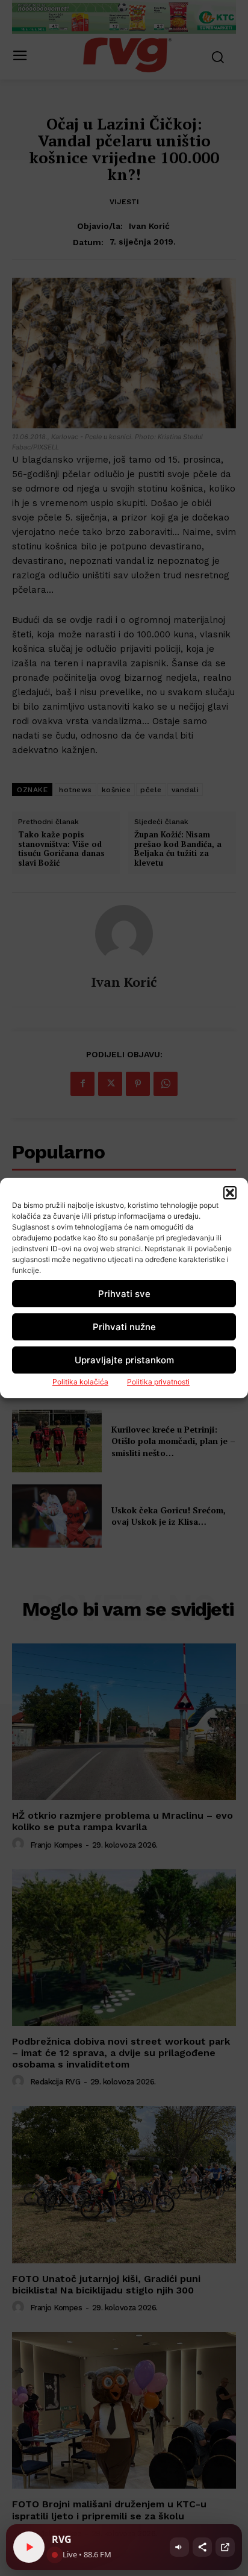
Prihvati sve (124, 1294)
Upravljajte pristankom (124, 1360)
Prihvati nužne (124, 1327)
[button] (230, 1193)
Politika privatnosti (158, 1382)
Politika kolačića (80, 1382)
